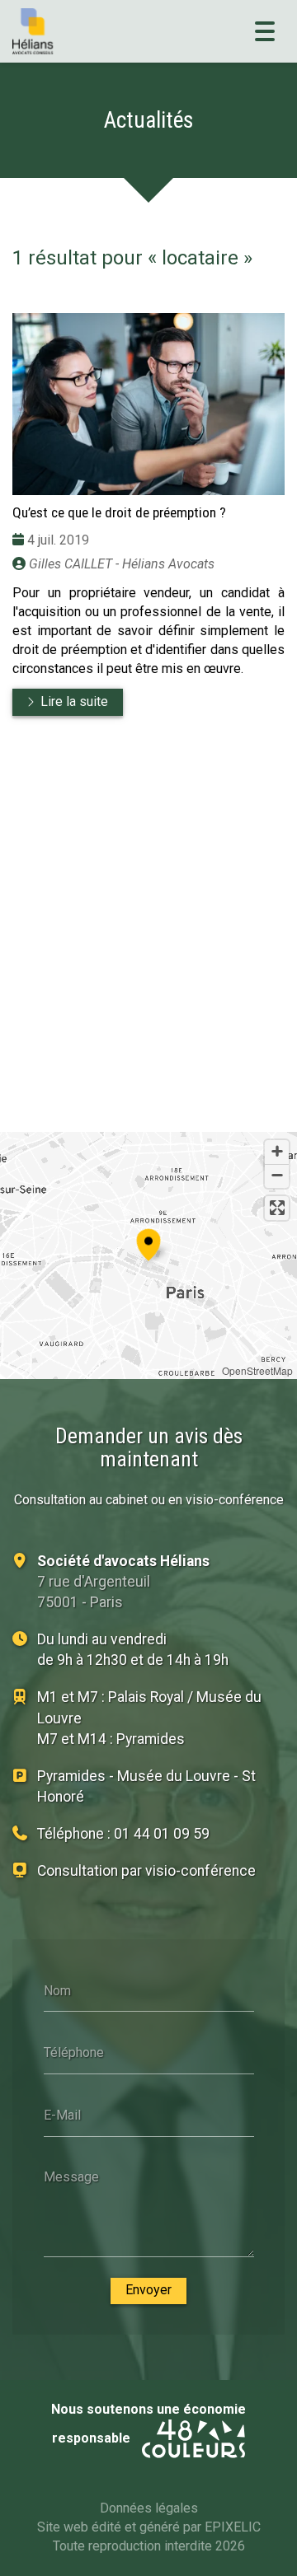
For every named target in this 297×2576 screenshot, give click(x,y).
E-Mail (62, 2114)
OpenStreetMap (257, 1370)
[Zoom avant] (277, 1152)
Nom (57, 1990)
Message (71, 2177)
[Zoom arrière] (277, 1176)
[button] (148, 1242)
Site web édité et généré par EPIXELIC (149, 2527)
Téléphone (74, 2052)
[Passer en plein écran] (277, 1208)
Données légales (149, 2508)
